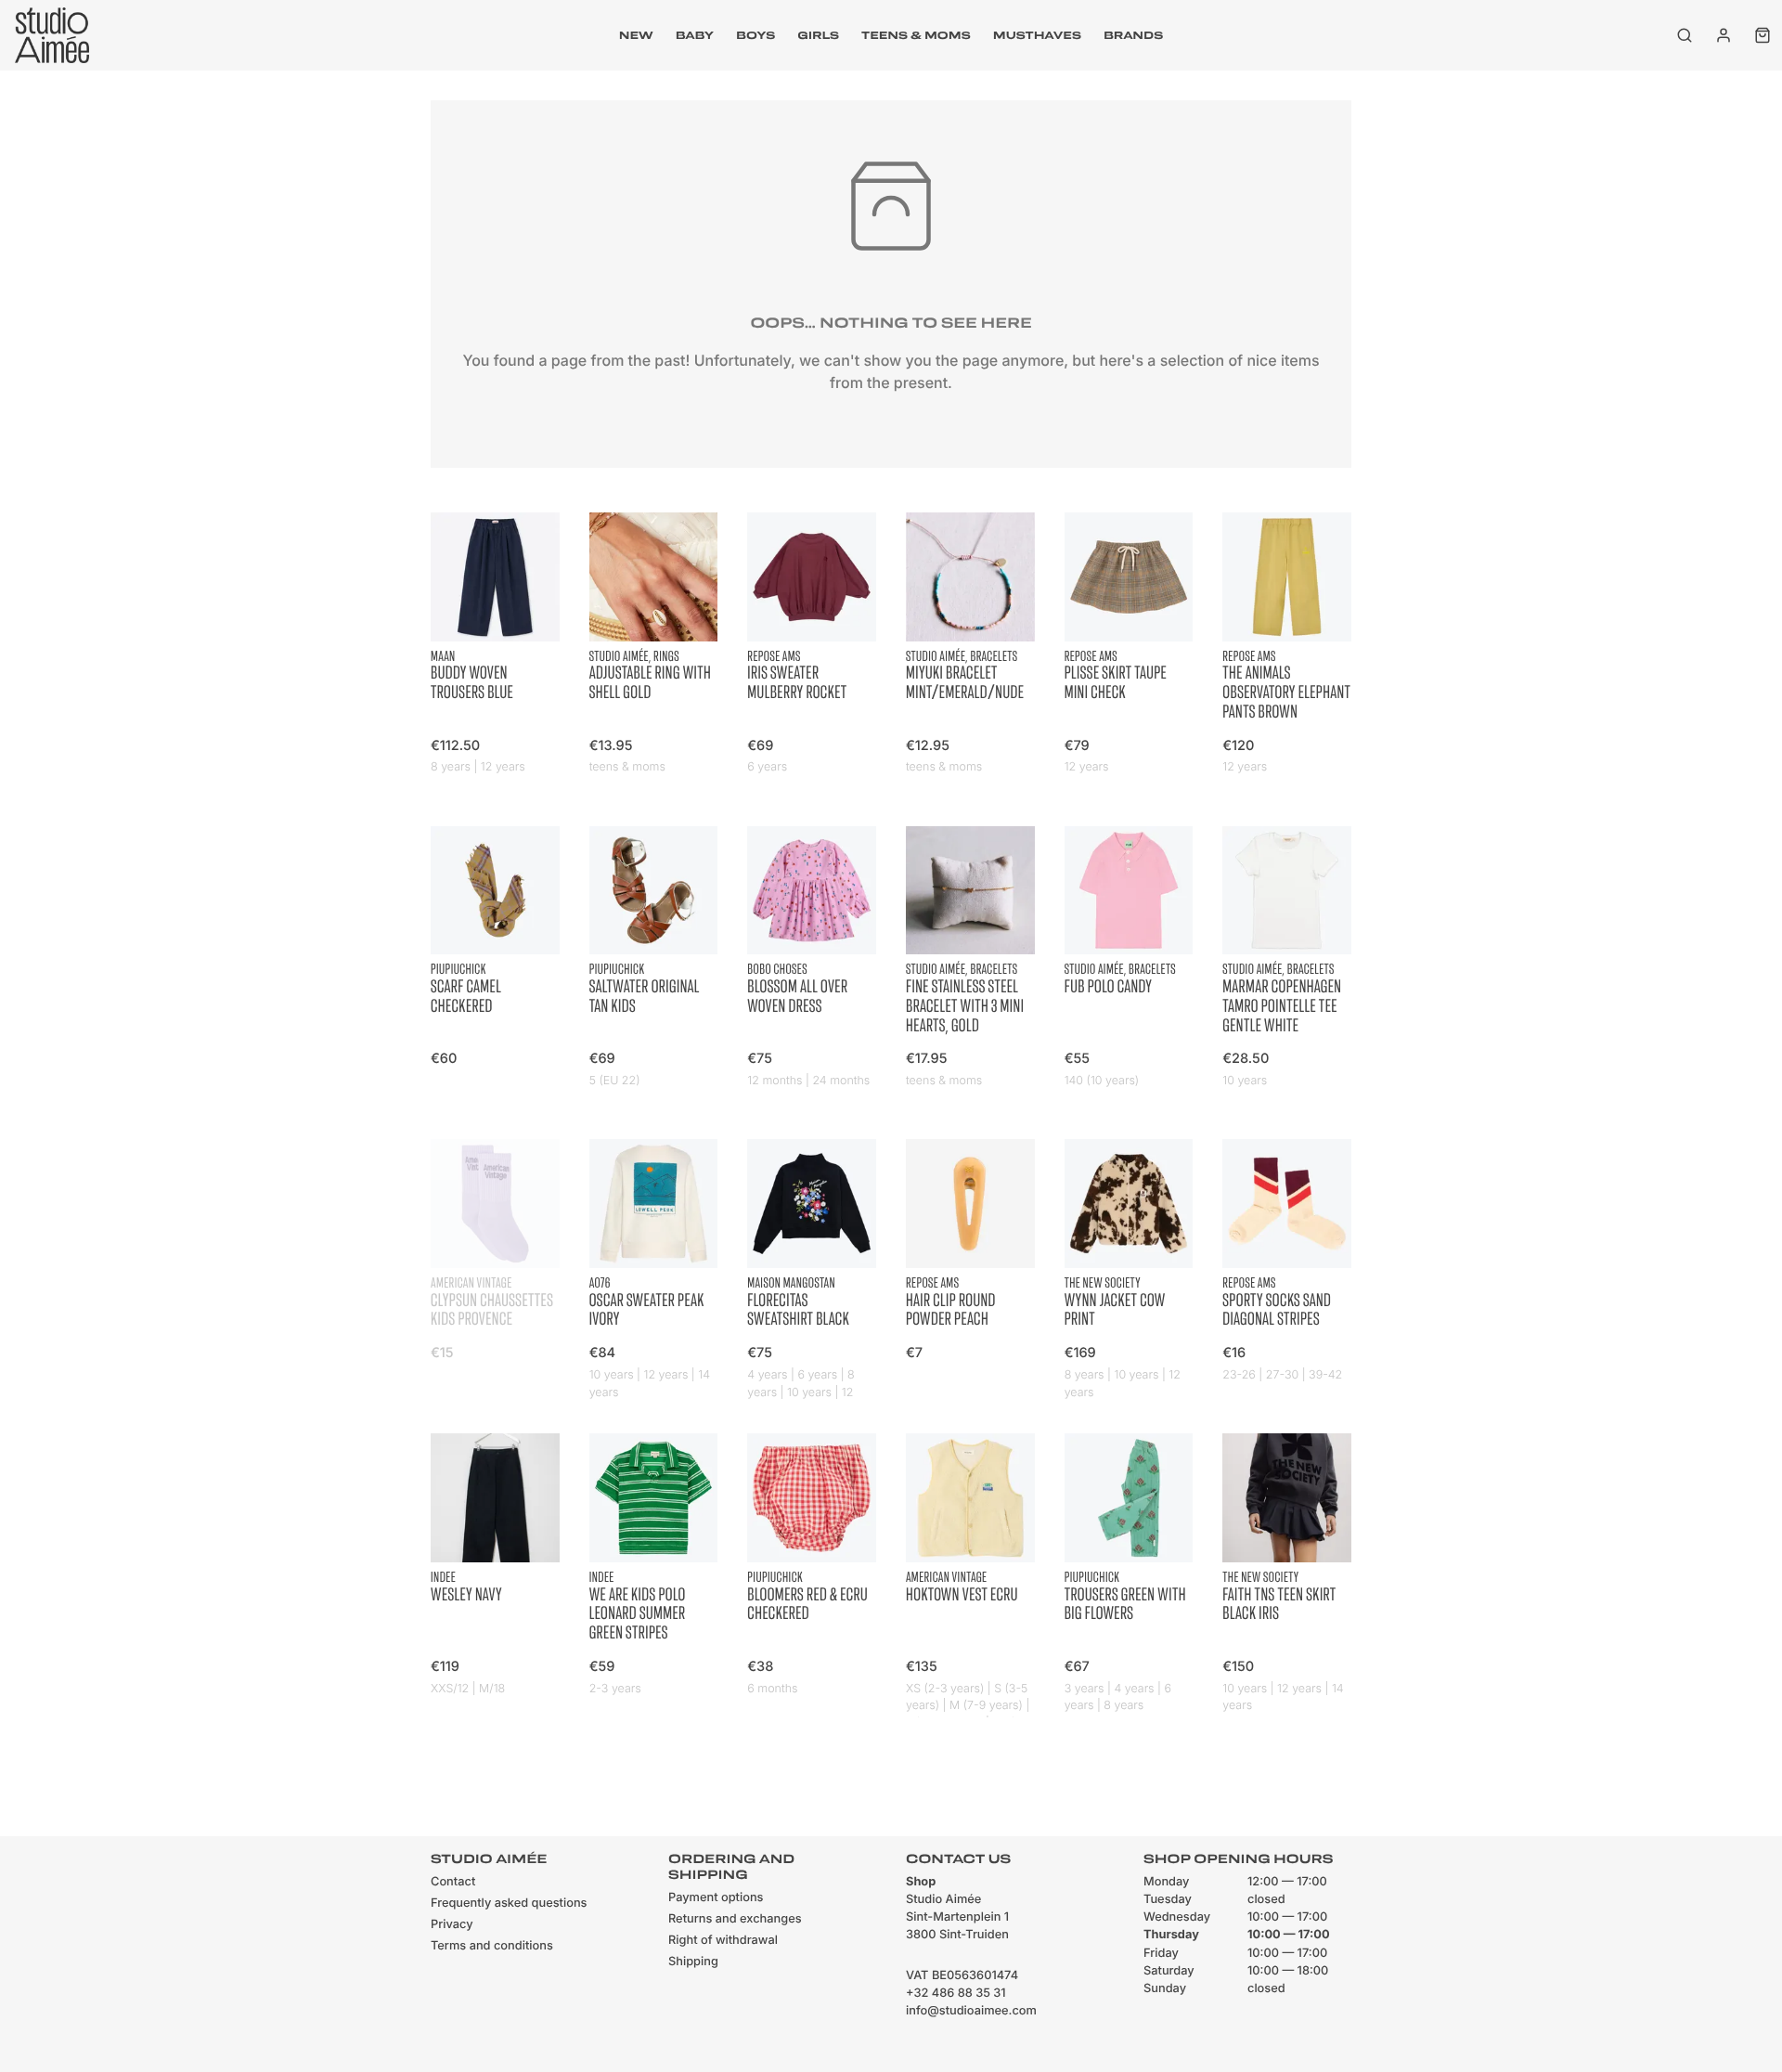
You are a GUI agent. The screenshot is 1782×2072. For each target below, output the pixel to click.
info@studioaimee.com (971, 2011)
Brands (1133, 35)
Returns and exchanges (735, 1919)
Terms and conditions (492, 1946)
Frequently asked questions (509, 1904)
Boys (755, 35)
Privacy (452, 1925)
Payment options (716, 1898)
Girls (818, 35)
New (636, 35)
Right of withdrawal (723, 1941)
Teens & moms (916, 35)
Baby (695, 35)
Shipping (693, 1962)
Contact (453, 1882)
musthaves (1037, 35)
